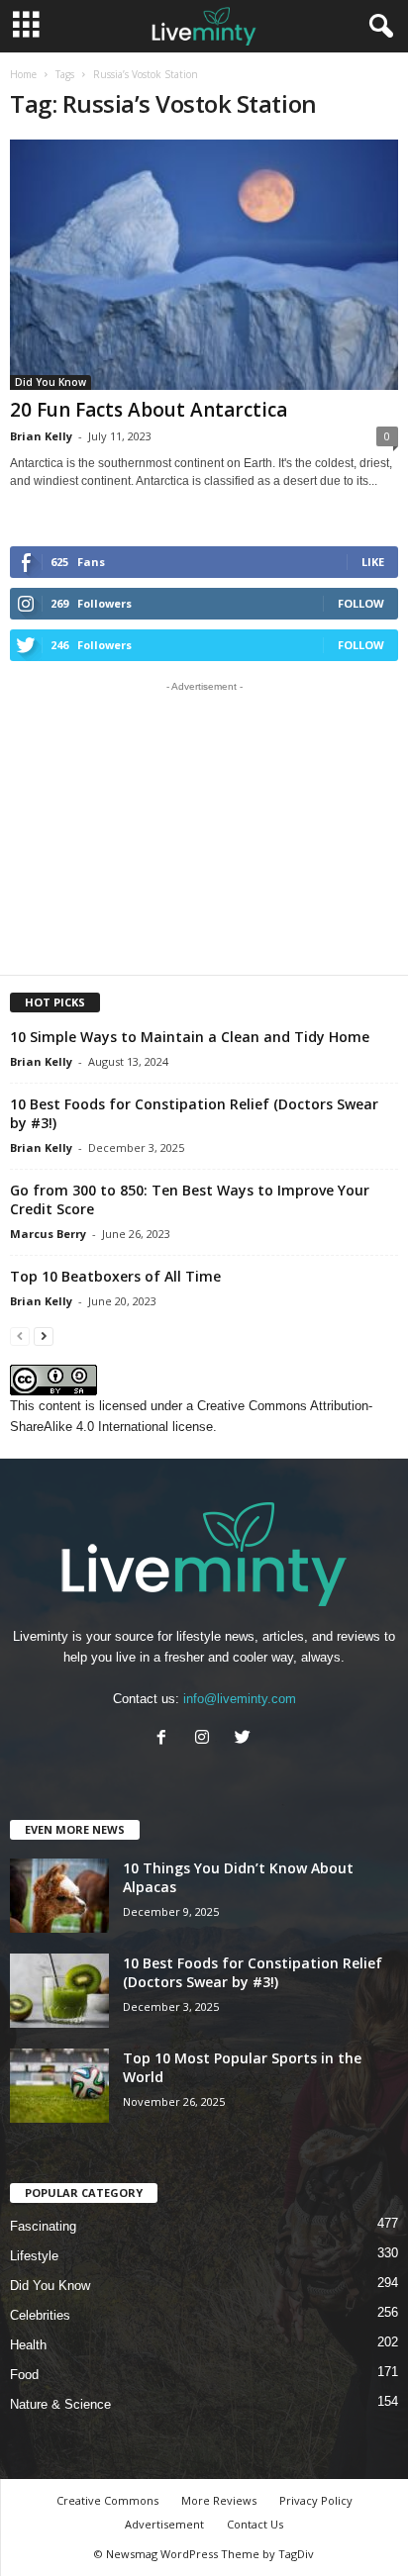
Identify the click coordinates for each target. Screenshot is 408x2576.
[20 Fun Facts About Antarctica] (204, 265)
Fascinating (43, 2226)
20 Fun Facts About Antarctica (149, 410)
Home (23, 74)
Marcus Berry (48, 1234)
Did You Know (51, 382)
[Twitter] (245, 1739)
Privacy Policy (316, 2500)
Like (373, 562)
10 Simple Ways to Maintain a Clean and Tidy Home (190, 1037)
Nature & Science (60, 2404)
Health (28, 2345)
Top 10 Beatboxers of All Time (115, 1276)
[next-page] (44, 1336)
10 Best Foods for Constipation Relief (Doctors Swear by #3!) (253, 1972)
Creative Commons (107, 2500)
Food (24, 2375)
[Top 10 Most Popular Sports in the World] (59, 2086)
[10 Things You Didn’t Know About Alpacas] (59, 1896)
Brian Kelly (41, 436)
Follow (361, 603)
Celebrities (40, 2315)
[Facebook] (166, 1739)
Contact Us (255, 2524)
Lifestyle (34, 2256)
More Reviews (219, 2500)
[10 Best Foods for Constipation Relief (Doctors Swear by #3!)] (59, 1991)
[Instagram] (206, 1739)
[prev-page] (20, 1336)
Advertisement (164, 2524)
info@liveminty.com (240, 1699)
